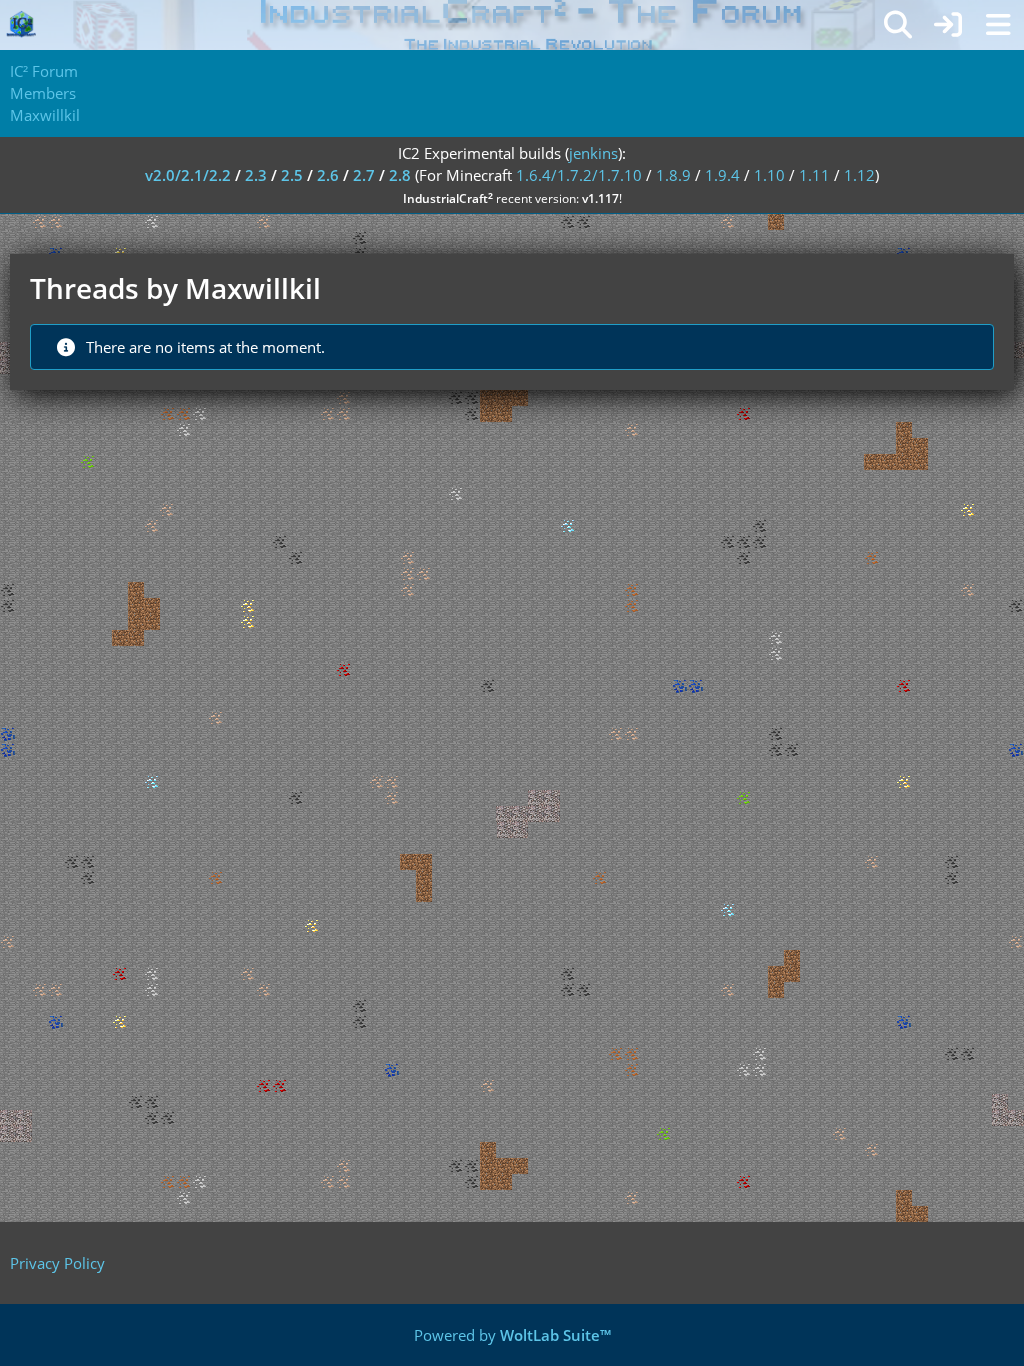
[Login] (948, 25)
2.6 (328, 175)
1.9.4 (722, 175)
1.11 (814, 175)
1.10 (769, 175)
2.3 (256, 175)
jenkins (593, 153)
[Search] (898, 25)
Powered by (512, 1335)
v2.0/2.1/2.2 (188, 175)
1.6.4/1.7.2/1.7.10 (579, 175)
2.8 (400, 175)
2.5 (292, 175)
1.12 (859, 175)
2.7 (364, 175)
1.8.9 (673, 175)
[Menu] (998, 25)
